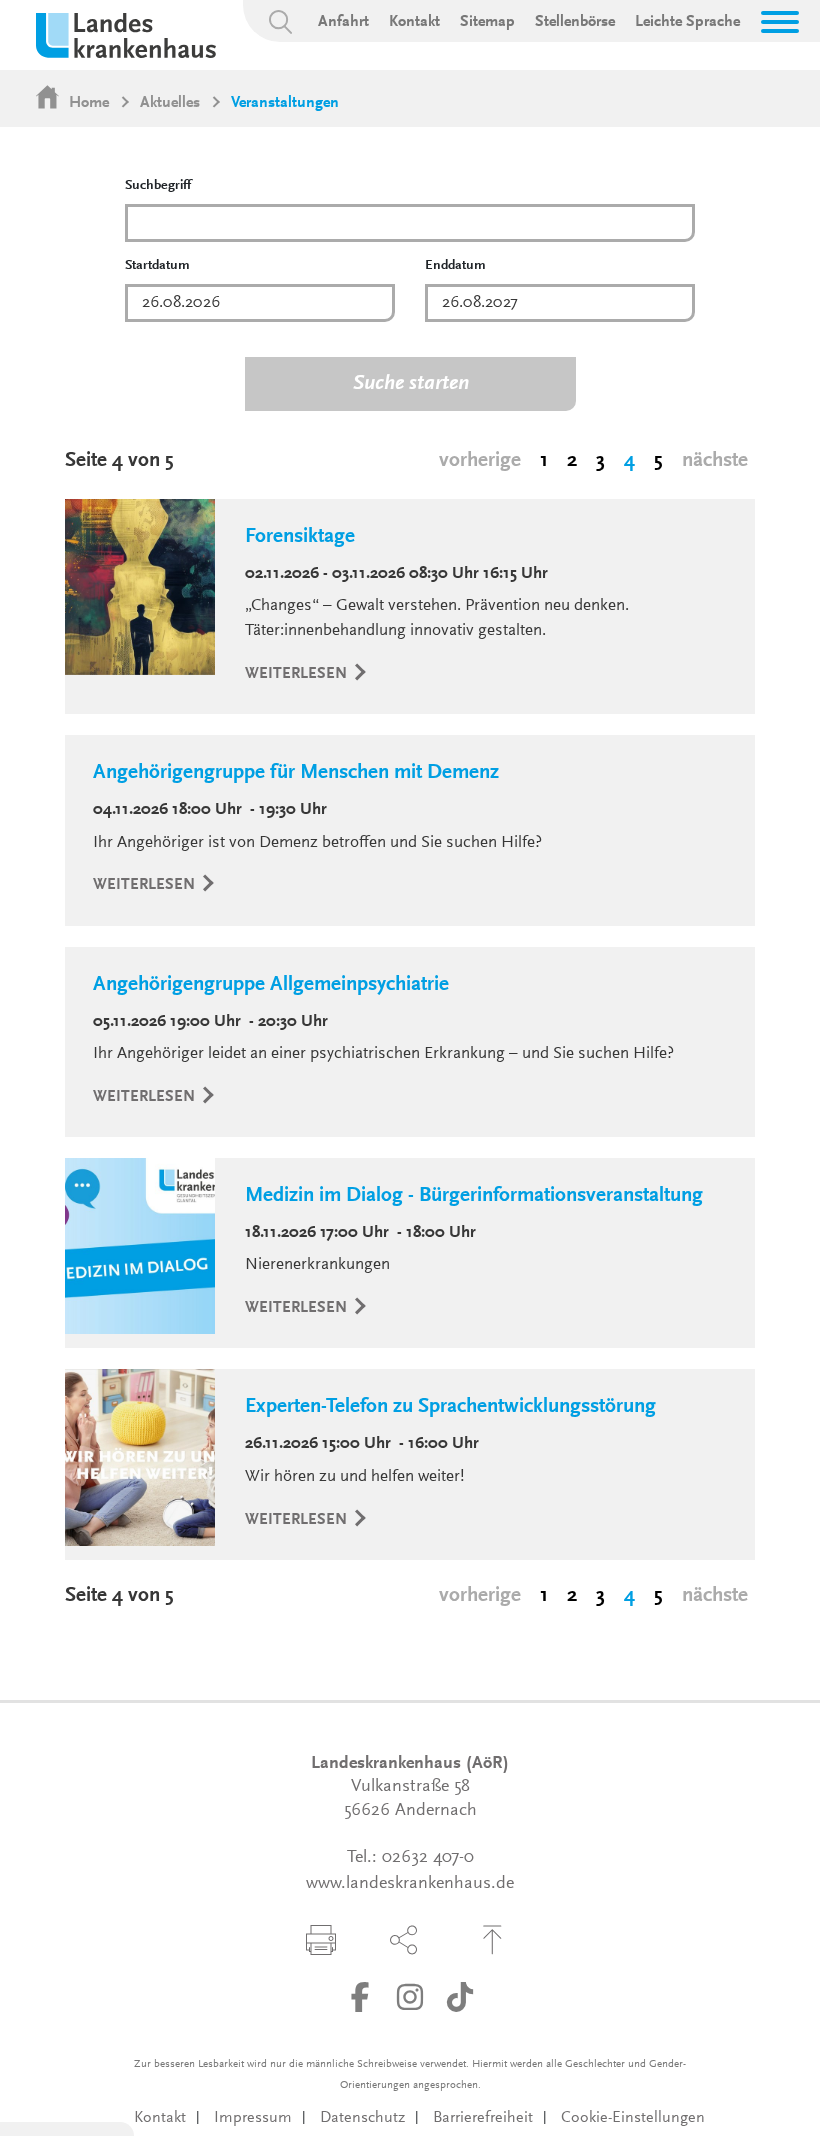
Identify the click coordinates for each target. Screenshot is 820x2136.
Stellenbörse (575, 22)
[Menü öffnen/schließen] (780, 22)
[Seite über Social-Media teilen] (404, 1940)
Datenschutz (362, 2118)
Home (89, 103)
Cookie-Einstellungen (633, 2118)
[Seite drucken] (321, 1940)
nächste (715, 461)
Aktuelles (170, 103)
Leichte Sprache (687, 22)
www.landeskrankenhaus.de (410, 1884)
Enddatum (455, 266)
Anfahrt (343, 22)
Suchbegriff (158, 186)
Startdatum (157, 266)
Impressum (253, 2118)
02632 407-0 (428, 1858)
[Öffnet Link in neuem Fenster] (360, 1997)
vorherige (480, 461)
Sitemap (487, 22)
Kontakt (414, 22)
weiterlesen (298, 674)
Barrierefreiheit (483, 2118)
